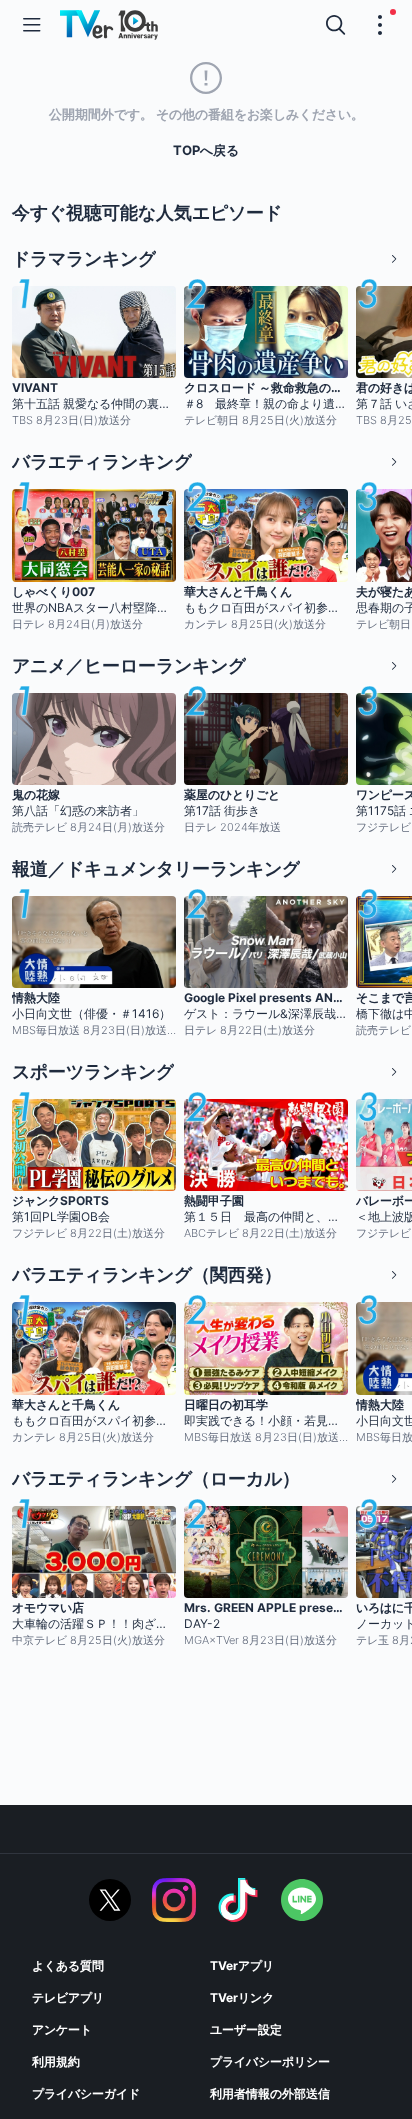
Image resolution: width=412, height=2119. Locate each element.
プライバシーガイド (86, 2093)
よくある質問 (68, 1965)
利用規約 (56, 2061)
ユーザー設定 (246, 2029)
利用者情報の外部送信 (270, 2093)
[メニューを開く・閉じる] (380, 25)
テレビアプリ (68, 1997)
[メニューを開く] (32, 25)
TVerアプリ (242, 1965)
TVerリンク (242, 1997)
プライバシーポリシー (270, 2061)
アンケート (62, 2029)
